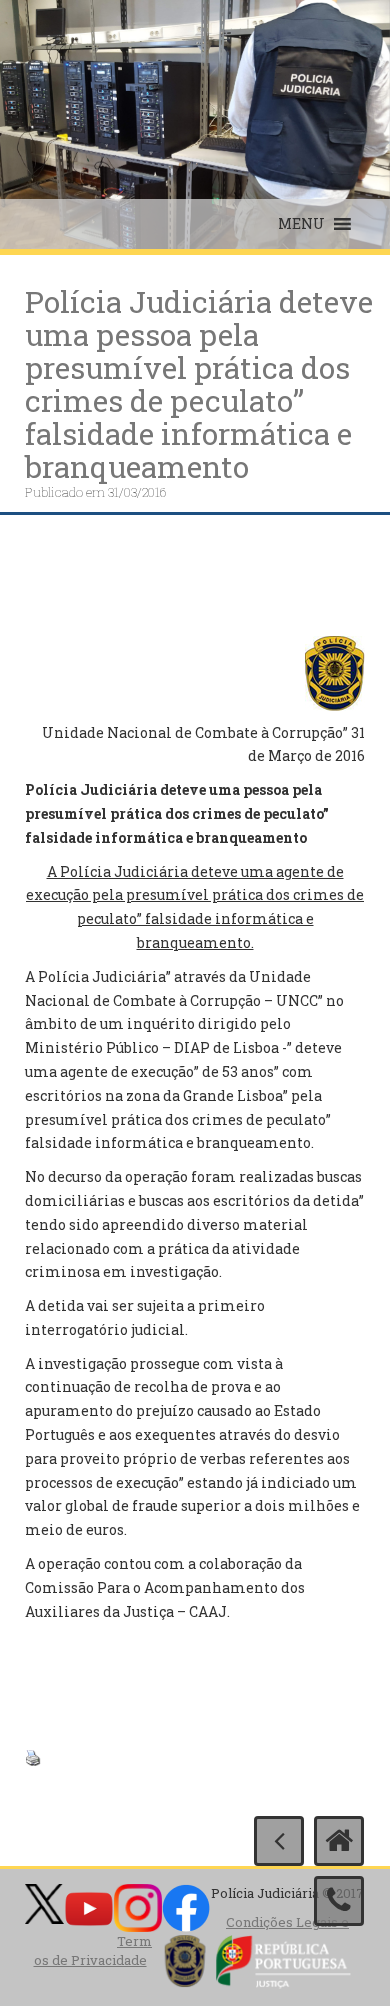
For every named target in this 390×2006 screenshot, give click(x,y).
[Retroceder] (279, 1841)
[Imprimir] (33, 1755)
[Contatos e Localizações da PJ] (339, 1901)
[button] (301, 224)
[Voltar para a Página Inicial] (339, 1841)
